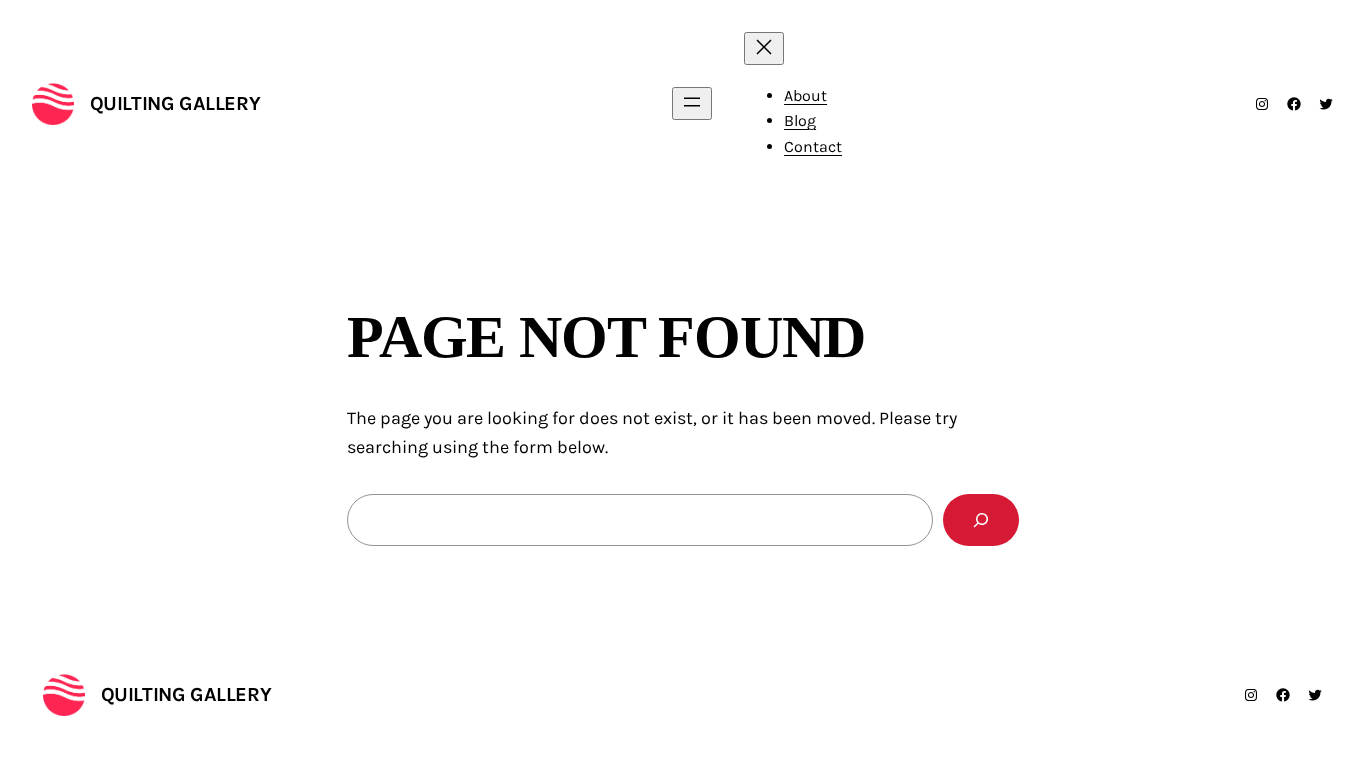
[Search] (981, 520)
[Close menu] (764, 48)
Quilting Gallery (175, 103)
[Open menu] (692, 103)
